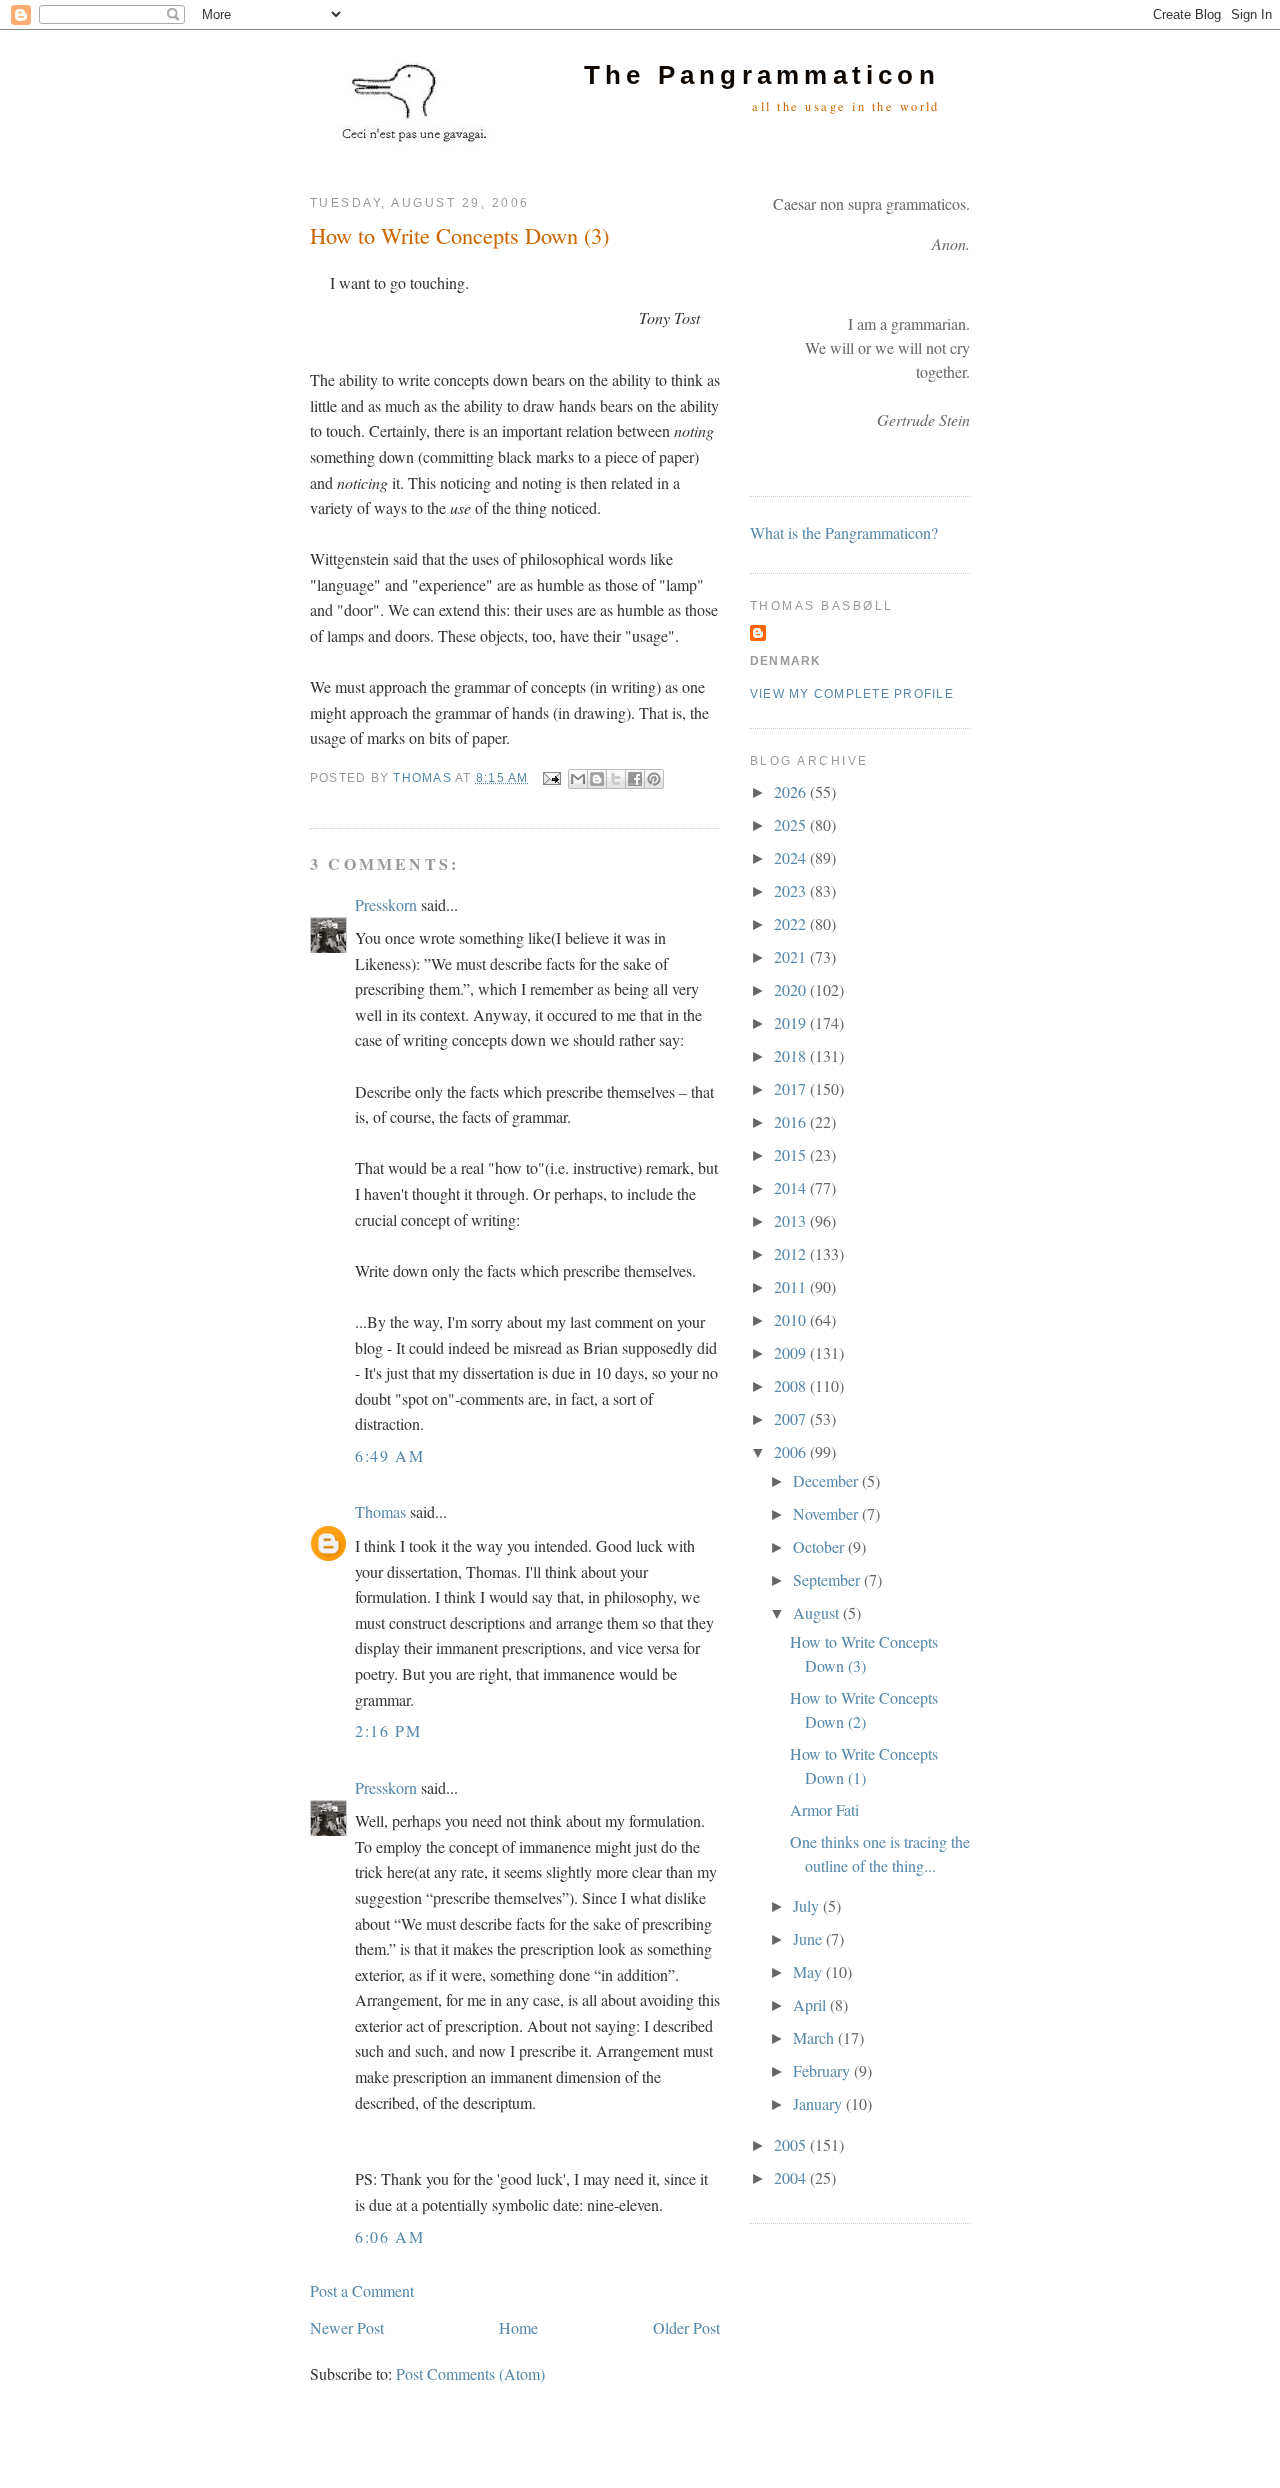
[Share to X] (616, 779)
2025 (792, 824)
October (820, 1546)
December (827, 1480)
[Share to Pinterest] (654, 779)
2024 (792, 857)
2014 (792, 1187)
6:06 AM (389, 2236)
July (808, 1905)
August (818, 1612)
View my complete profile (852, 694)
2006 (792, 1451)
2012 (792, 1253)
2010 (792, 1319)
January (819, 2103)
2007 (792, 1418)
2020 (792, 989)
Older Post (686, 2327)
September (828, 1579)
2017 (792, 1088)
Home (518, 2327)
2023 (792, 890)
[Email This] (578, 779)
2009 (792, 1352)
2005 (792, 2144)
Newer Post (347, 2327)
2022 (792, 923)
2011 (792, 1286)
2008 (792, 1385)
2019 (792, 1022)
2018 (792, 1055)
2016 (792, 1121)
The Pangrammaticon (762, 75)
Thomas (380, 1511)
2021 (792, 956)
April (811, 2004)
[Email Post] (551, 778)
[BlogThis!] (597, 779)
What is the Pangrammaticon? (844, 532)
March (815, 2037)
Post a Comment (362, 2290)
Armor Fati (824, 1809)
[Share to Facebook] (635, 779)
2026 (792, 791)
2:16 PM (388, 1730)
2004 (792, 2177)
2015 (792, 1154)
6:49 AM (389, 1455)
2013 (792, 1220)
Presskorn (386, 904)
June (809, 1938)
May (809, 1971)
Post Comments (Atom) (470, 2373)
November (827, 1513)
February (823, 2070)
